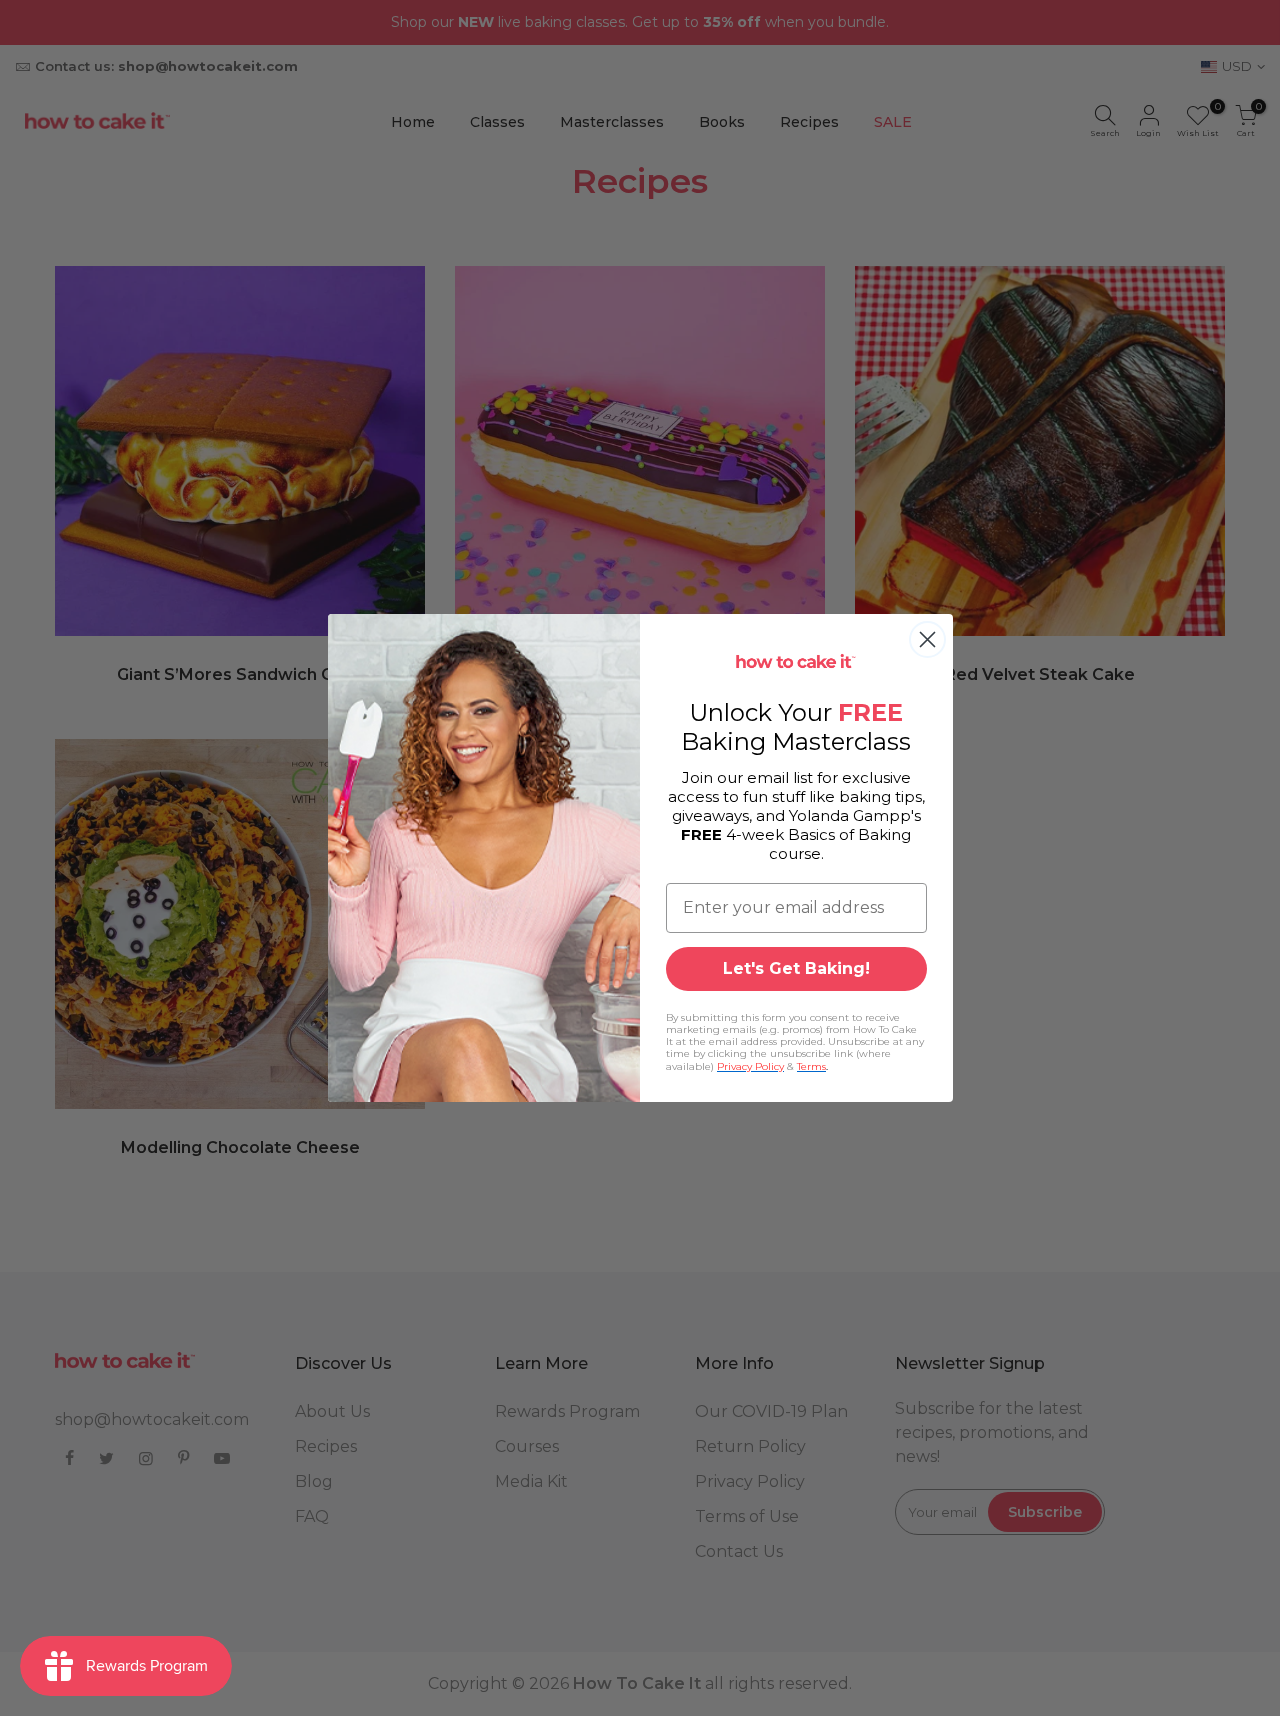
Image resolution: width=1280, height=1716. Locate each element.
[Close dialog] (927, 639)
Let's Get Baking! (796, 968)
